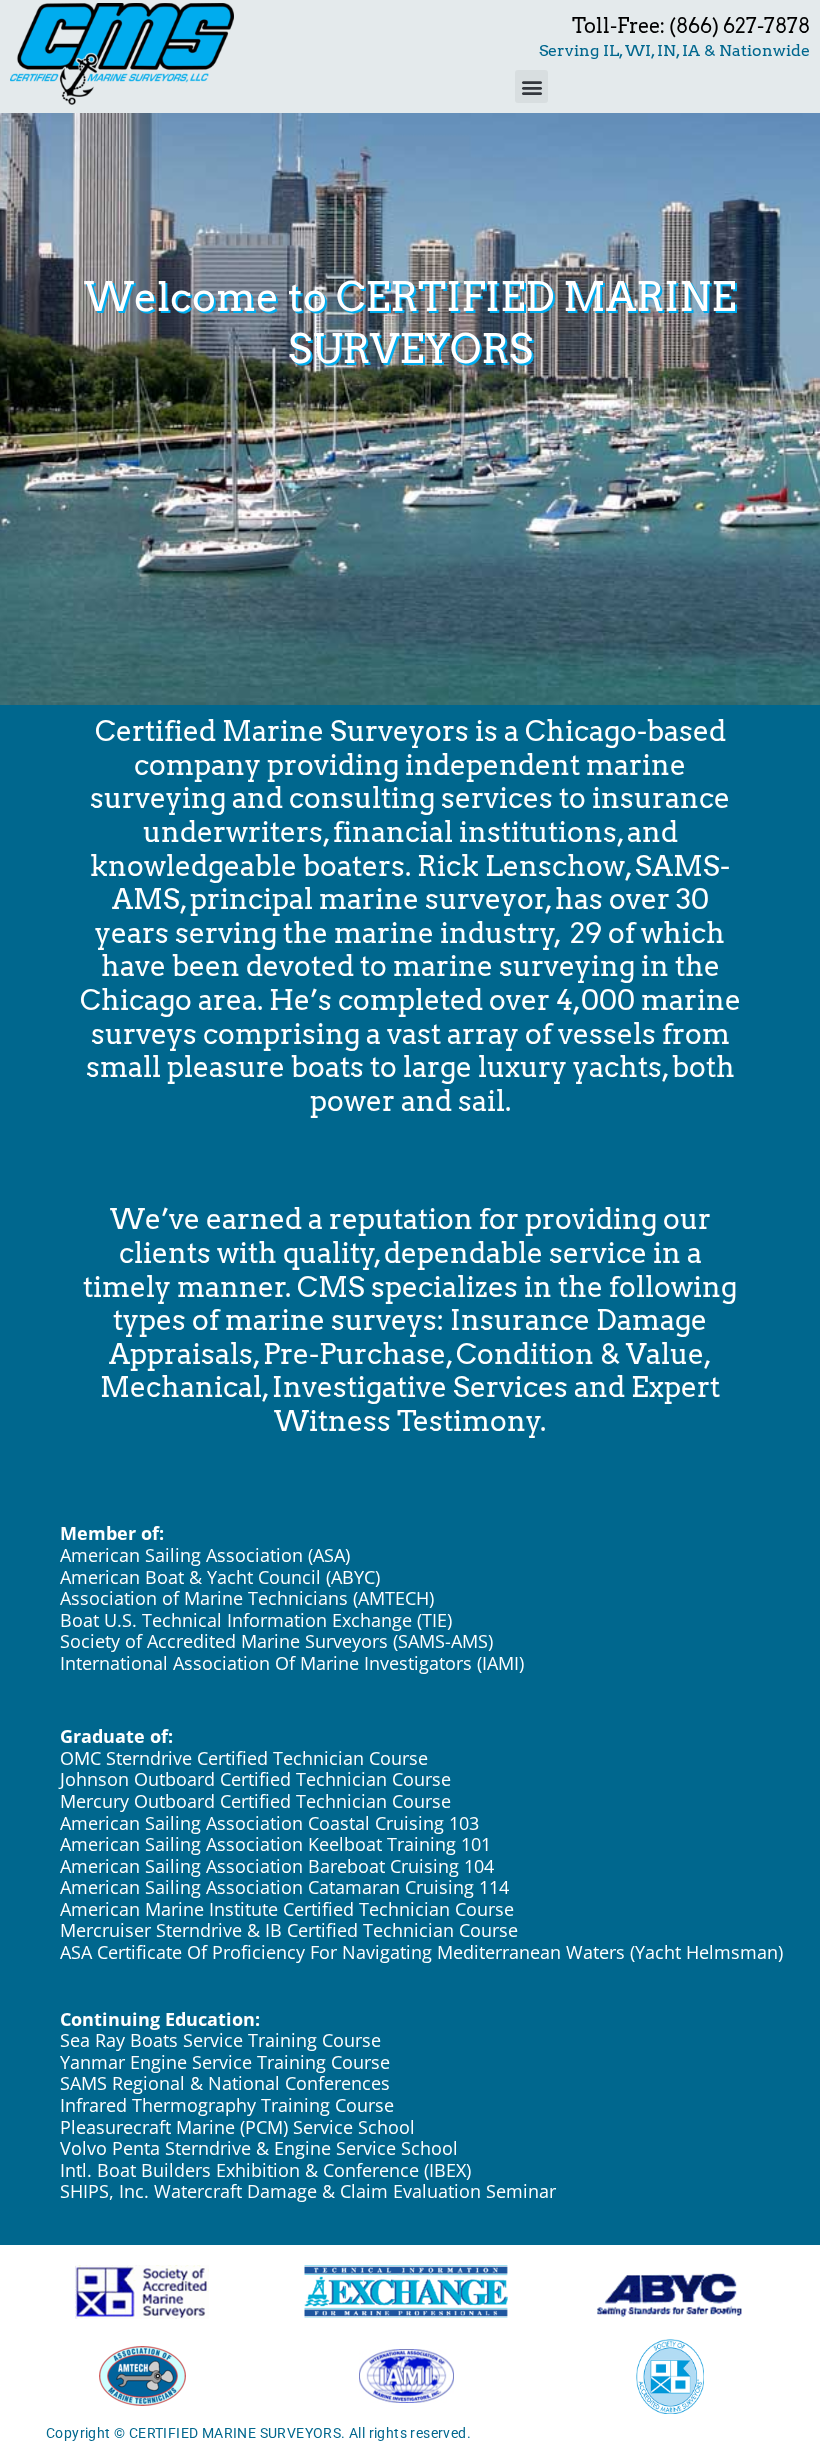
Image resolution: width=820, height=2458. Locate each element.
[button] (531, 86)
